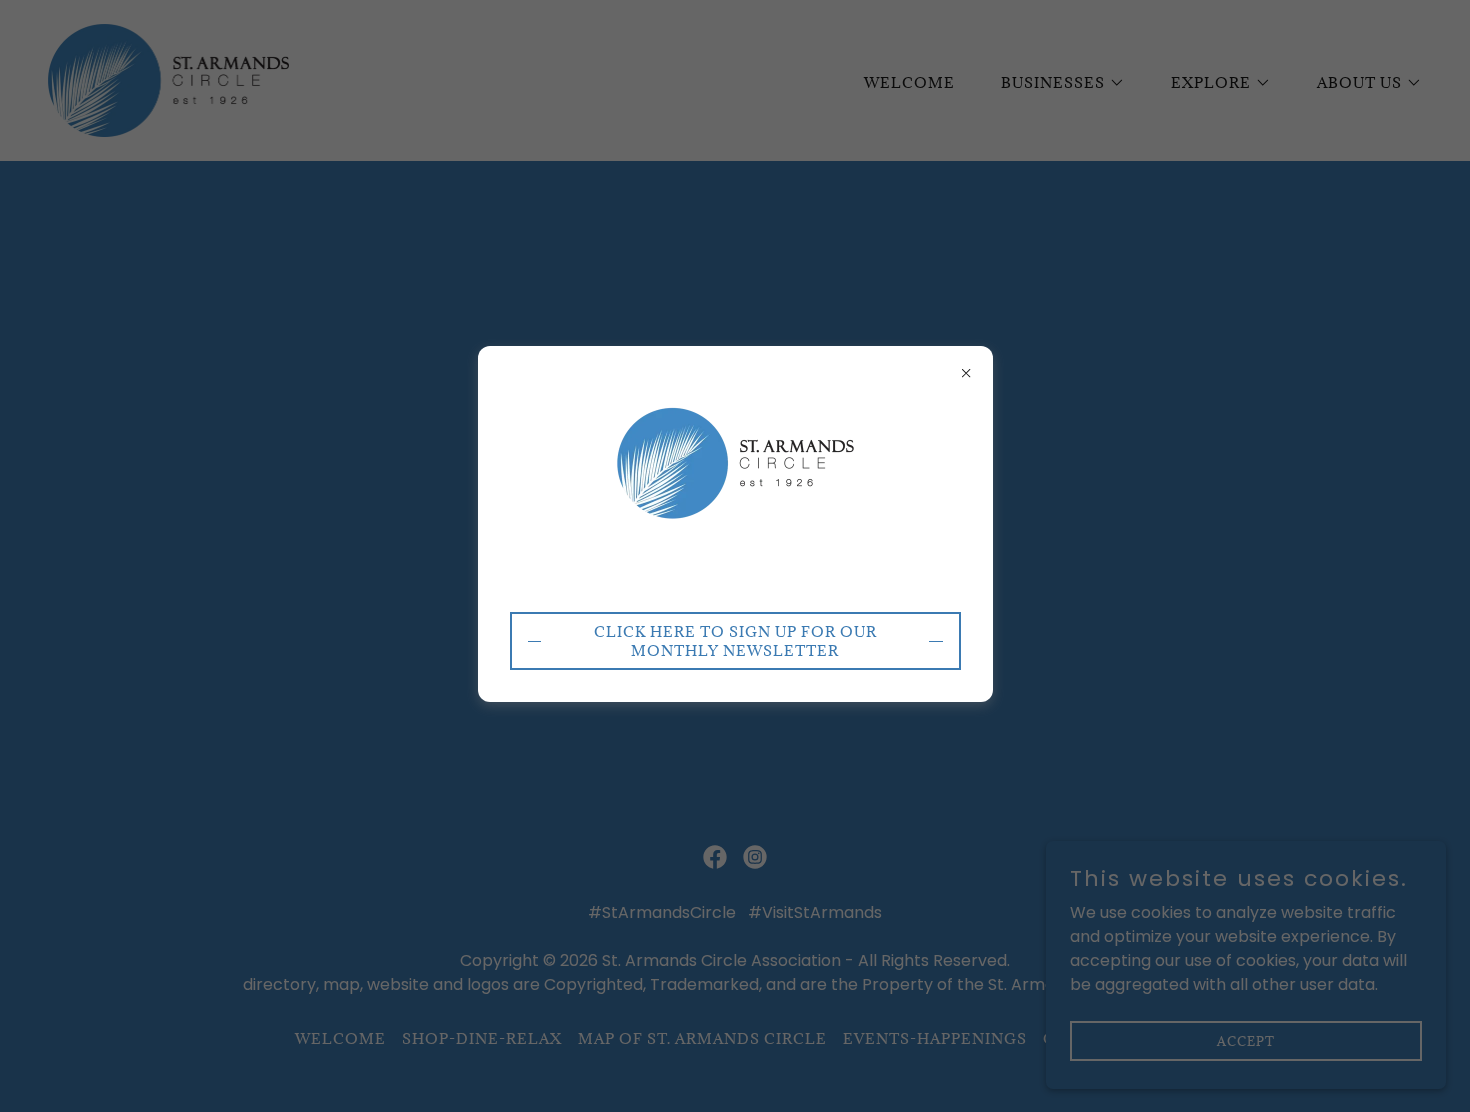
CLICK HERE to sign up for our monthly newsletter (735, 641)
